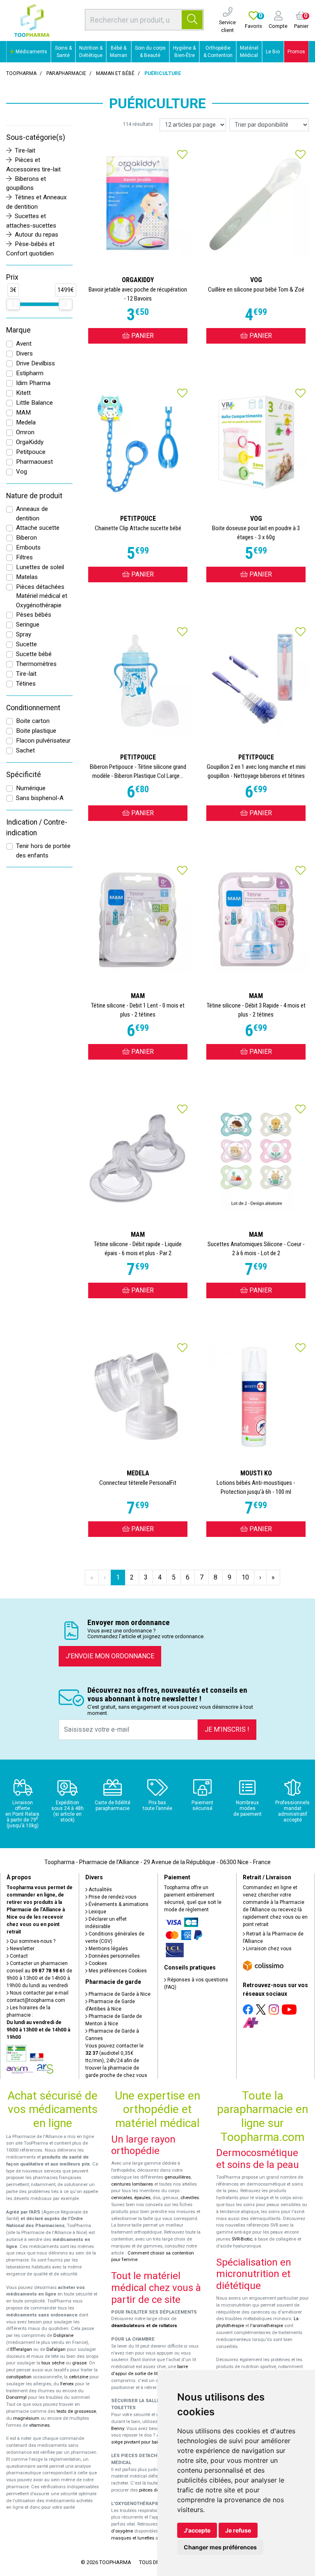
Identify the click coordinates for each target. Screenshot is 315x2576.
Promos (296, 52)
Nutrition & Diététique (91, 52)
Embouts (28, 547)
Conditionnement (33, 708)
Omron (25, 432)
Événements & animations (118, 1904)
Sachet (25, 750)
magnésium (26, 2418)
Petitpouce (31, 452)
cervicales (122, 2198)
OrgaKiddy (30, 442)
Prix (12, 277)
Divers (24, 353)
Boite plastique (36, 731)
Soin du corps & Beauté (150, 52)
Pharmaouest (34, 462)
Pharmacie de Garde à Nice (119, 1994)
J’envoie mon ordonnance (110, 1656)
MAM (23, 413)
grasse (79, 2363)
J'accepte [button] (197, 2530)
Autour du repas (37, 235)
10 (245, 1577)
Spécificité (24, 775)
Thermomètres (36, 664)
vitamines (39, 2425)
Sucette (26, 644)
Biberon (26, 538)
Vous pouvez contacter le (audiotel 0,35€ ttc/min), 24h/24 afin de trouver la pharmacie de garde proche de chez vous (116, 2061)
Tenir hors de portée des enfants (43, 851)
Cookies (97, 1963)
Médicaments (31, 52)
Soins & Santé (63, 52)
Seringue (28, 625)
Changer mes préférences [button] (220, 2547)
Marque (18, 330)
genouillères (178, 2177)
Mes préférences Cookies (117, 1971)
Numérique (31, 788)
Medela (26, 422)
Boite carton (33, 721)
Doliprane (63, 2335)
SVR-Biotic (242, 2239)
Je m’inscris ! (227, 1729)
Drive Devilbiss (35, 363)
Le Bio (273, 52)
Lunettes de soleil (40, 567)
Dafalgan (56, 2349)
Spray (24, 634)
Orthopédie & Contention (218, 52)
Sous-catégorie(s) (36, 137)
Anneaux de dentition (32, 514)
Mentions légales (108, 1949)
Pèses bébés (34, 615)
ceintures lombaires (132, 2184)
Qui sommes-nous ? (32, 1941)
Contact (18, 1956)
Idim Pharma (33, 383)
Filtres (24, 557)
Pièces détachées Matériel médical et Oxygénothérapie (42, 596)
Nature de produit (34, 496)
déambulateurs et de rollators (144, 2326)
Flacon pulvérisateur (43, 741)
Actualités (100, 1890)
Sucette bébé (34, 654)
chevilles (190, 2198)
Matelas (27, 577)
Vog (22, 472)
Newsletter (22, 1949)
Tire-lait (25, 150)
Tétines (26, 684)
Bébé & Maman (119, 52)
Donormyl (16, 2397)
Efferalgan (21, 2349)
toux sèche (53, 2363)
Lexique (97, 1912)
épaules (142, 2198)
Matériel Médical (249, 52)
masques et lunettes (133, 2538)
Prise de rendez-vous (112, 1897)
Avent (24, 344)
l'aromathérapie (267, 2326)
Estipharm (30, 373)
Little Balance (34, 403)
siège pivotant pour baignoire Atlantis (150, 2442)
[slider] (13, 304)
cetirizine (79, 2377)
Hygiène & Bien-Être (184, 52)
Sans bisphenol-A (40, 798)
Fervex (67, 2384)
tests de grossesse (76, 2411)
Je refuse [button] (238, 2530)
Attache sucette (38, 528)
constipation (19, 2377)
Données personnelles (114, 1956)
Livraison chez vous (268, 1949)
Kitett (23, 393)
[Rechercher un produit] (192, 20)
